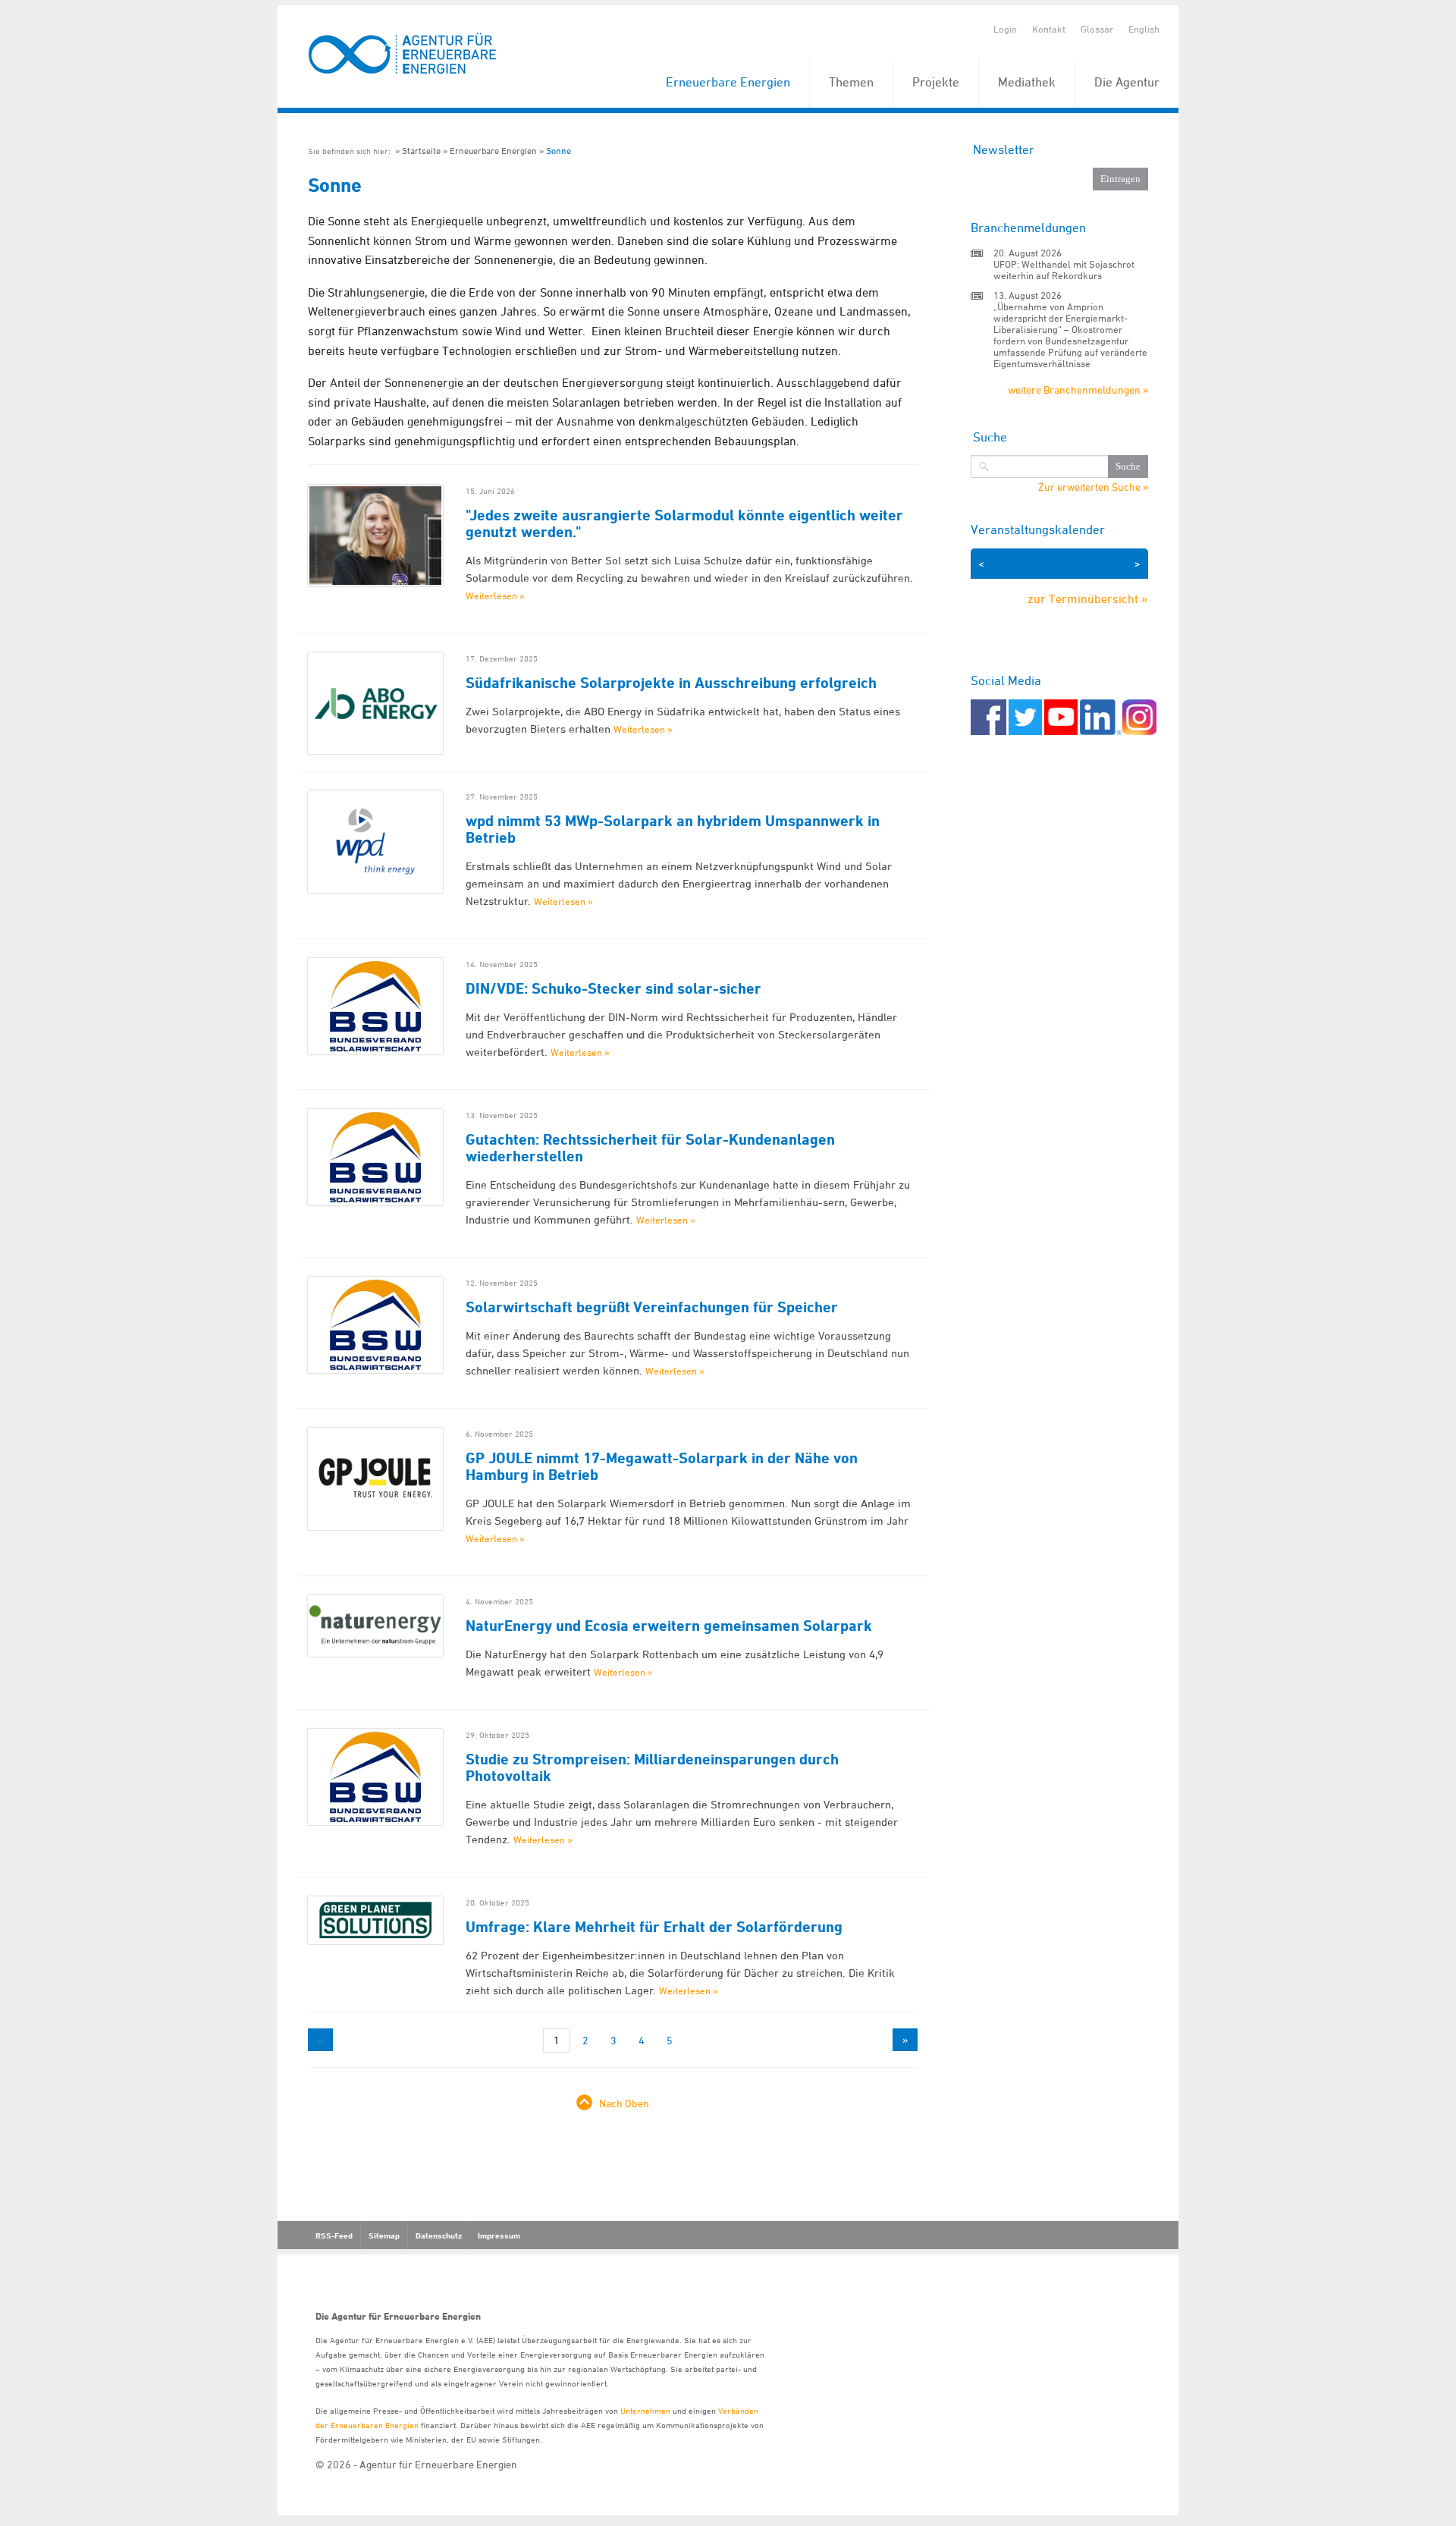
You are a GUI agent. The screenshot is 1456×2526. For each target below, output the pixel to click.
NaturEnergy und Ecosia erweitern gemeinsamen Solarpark (669, 1626)
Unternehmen (645, 2410)
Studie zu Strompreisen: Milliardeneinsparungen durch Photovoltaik (652, 1767)
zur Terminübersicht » (1088, 599)
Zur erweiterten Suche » (1093, 487)
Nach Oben (624, 2103)
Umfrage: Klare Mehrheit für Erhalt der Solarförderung (654, 1927)
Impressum (499, 2235)
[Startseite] (403, 54)
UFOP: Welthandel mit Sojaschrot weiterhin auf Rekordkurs (1064, 270)
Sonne (559, 151)
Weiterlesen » (495, 595)
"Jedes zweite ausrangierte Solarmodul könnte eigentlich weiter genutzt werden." (684, 523)
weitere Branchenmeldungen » (1078, 390)
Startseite (421, 151)
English (1144, 29)
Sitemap (384, 2235)
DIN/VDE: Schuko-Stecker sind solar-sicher (613, 988)
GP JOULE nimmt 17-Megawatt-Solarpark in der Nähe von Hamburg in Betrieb (662, 1466)
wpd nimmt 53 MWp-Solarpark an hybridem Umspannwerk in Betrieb (673, 829)
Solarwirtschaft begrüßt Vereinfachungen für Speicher (652, 1307)
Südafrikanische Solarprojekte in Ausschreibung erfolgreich (671, 683)
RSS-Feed (334, 2235)
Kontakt (1049, 29)
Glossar (1097, 29)
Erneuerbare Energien (728, 82)
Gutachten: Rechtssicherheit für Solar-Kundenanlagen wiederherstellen (650, 1148)
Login (1005, 29)
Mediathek (1027, 82)
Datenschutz (439, 2235)
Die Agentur (1127, 82)
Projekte (936, 82)
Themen (851, 82)
